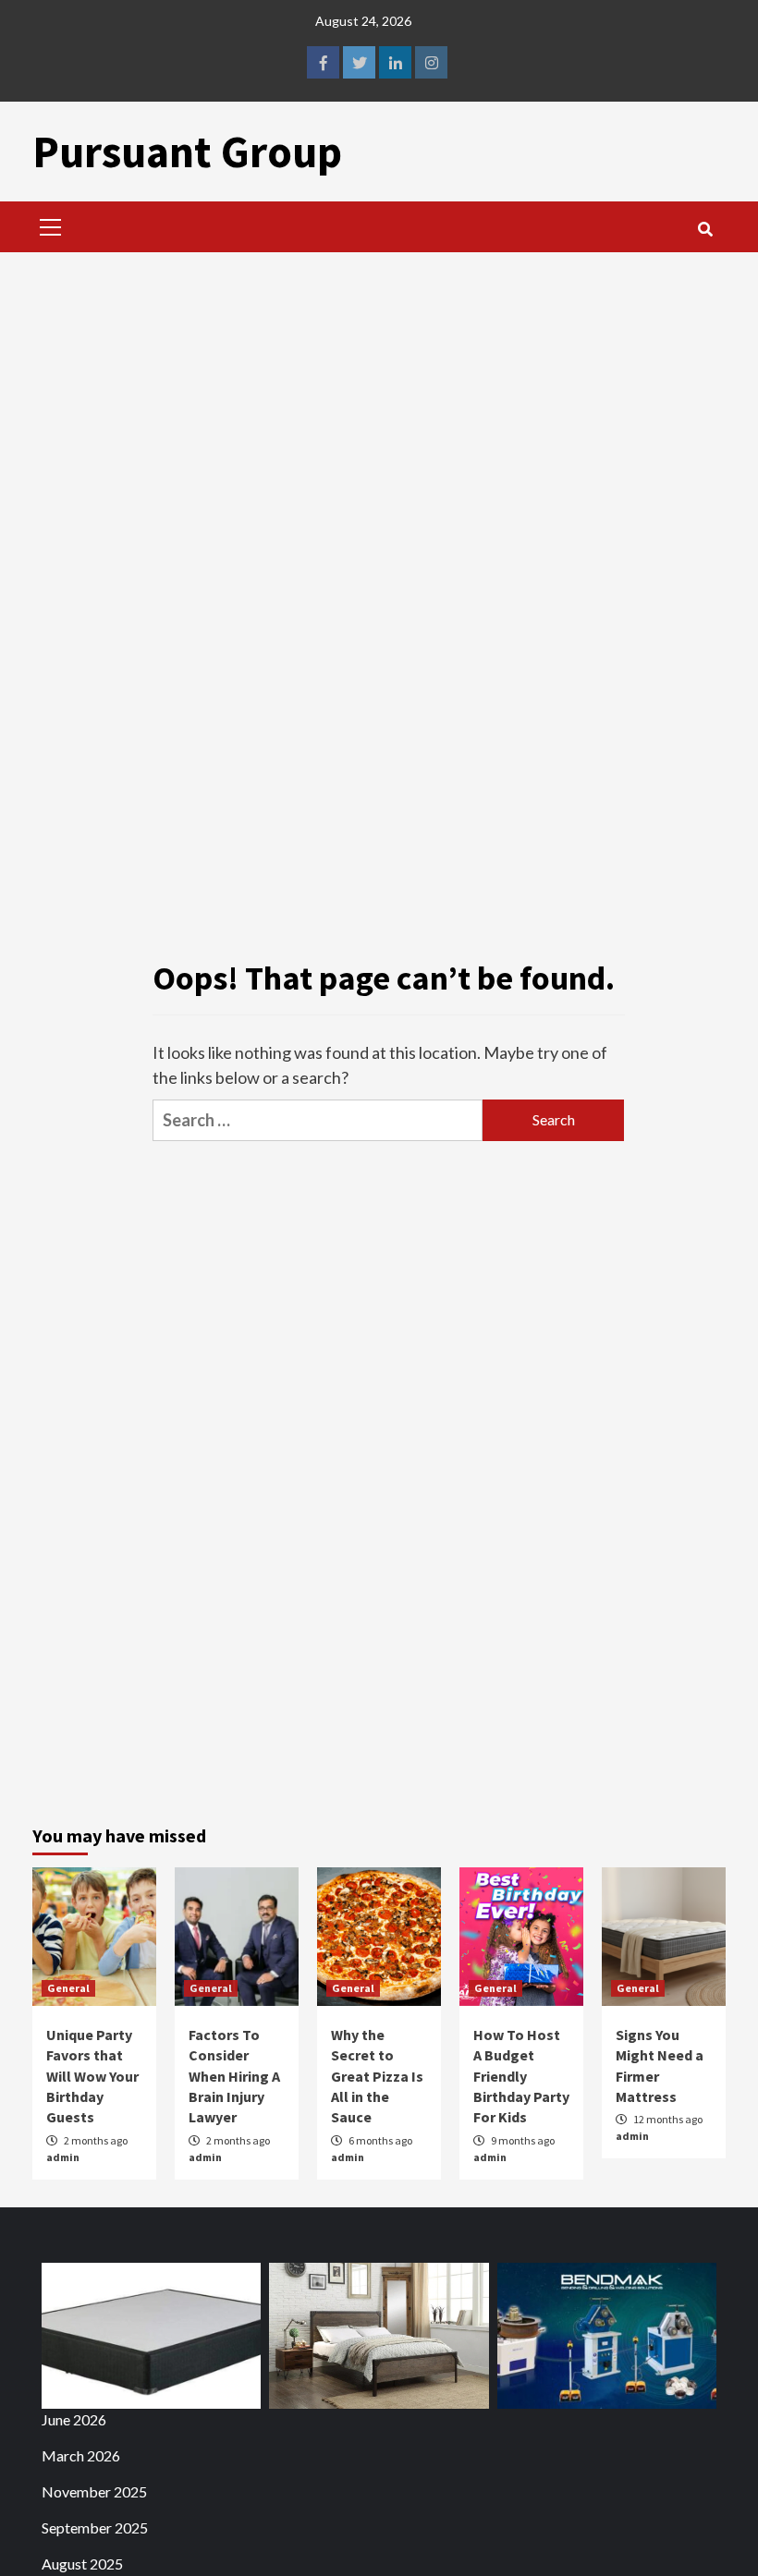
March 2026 (81, 2455)
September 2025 (95, 2527)
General (68, 1988)
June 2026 (74, 2419)
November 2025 (94, 2491)
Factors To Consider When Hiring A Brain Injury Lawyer (234, 2076)
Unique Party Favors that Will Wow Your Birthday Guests (92, 2076)
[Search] (705, 229)
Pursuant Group (187, 152)
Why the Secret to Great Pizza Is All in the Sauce (377, 2076)
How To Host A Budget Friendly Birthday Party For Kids (521, 2076)
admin (63, 2157)
